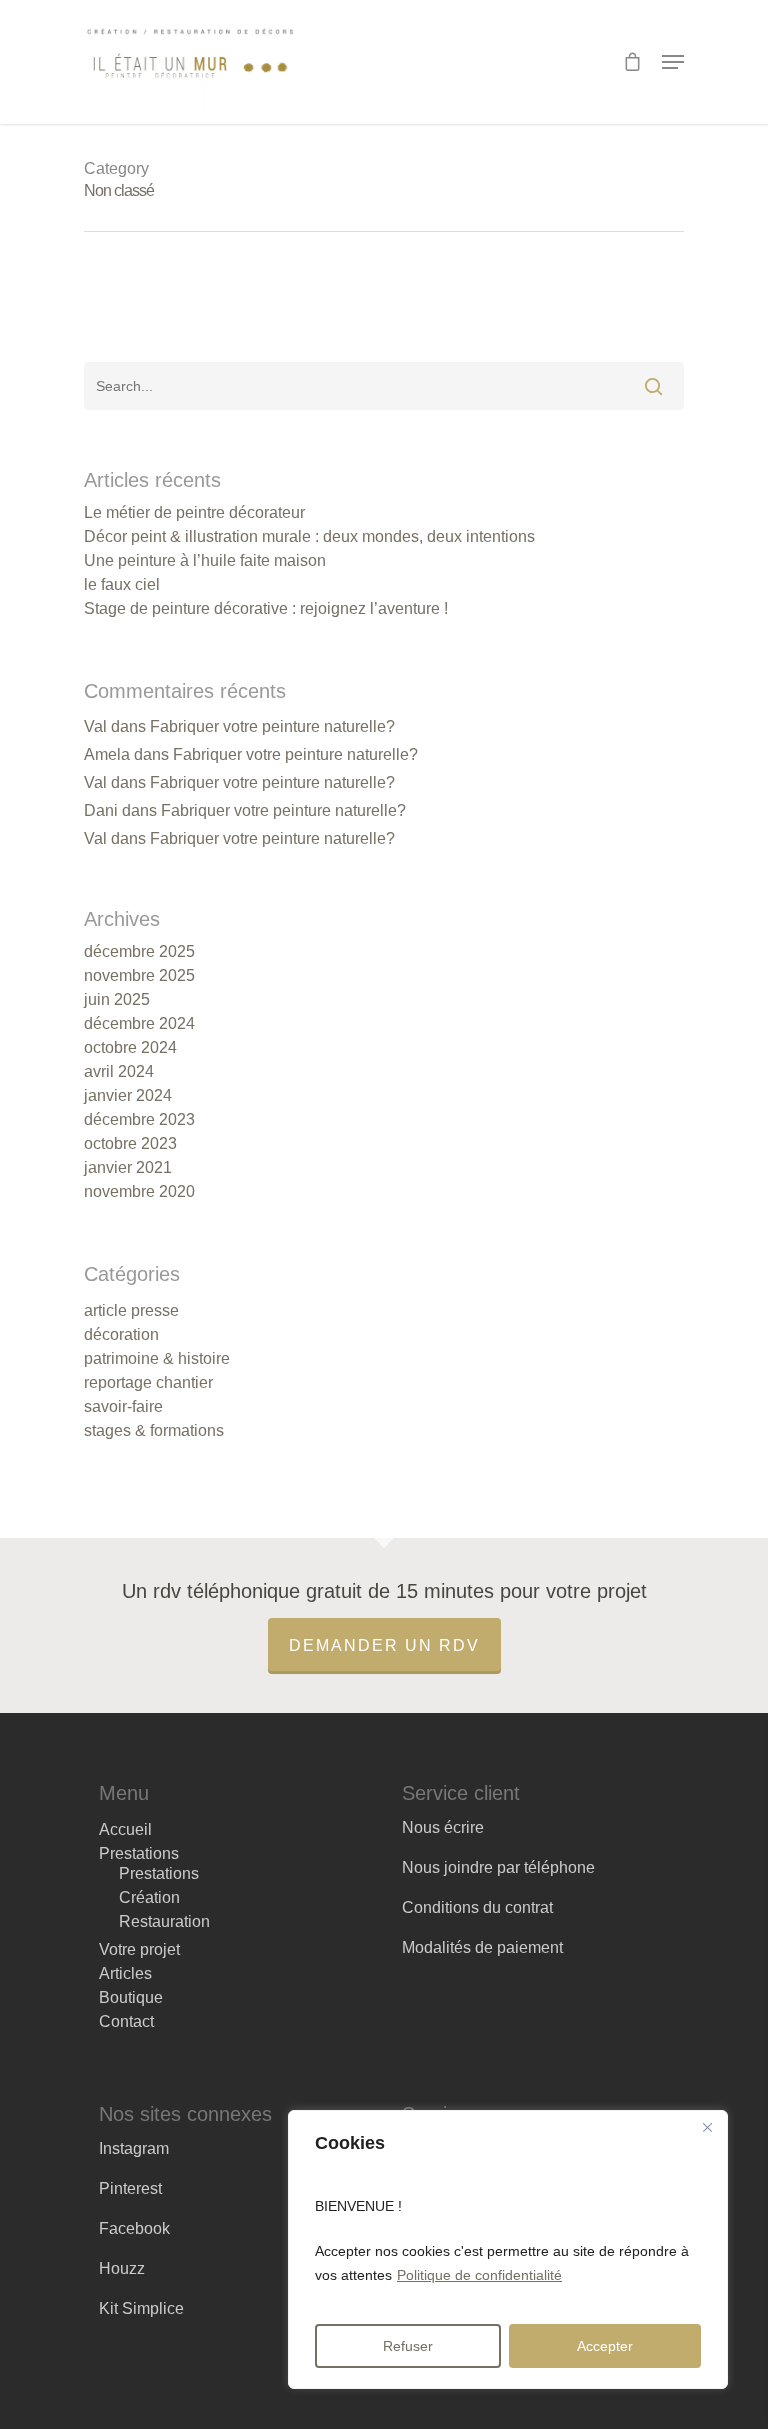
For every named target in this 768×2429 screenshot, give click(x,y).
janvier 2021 (128, 1168)
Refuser (408, 2346)
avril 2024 (119, 1072)
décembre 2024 (139, 1024)
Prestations (139, 1854)
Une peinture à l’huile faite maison (205, 561)
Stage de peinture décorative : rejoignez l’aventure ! (266, 609)
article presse (131, 1311)
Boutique (131, 1998)
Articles (125, 1974)
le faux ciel (122, 585)
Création (149, 1898)
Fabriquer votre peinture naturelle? (272, 726)
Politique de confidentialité (479, 2275)
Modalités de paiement (482, 1947)
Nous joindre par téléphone (498, 1867)
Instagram (134, 2148)
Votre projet (139, 1950)
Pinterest (130, 2188)
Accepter (605, 2346)
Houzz (122, 2268)
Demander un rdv (384, 1645)
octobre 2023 (130, 1144)
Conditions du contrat (477, 1907)
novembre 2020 (139, 1192)
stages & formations (154, 1431)
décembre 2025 (139, 952)
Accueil (125, 1830)
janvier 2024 (128, 1096)
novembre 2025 (139, 976)
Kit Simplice (141, 2308)
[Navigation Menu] (673, 62)
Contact (126, 2022)
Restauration (164, 1922)
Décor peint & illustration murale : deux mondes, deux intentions (309, 537)
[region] (508, 2249)
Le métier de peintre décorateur (194, 513)
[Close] (707, 2127)
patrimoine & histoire (157, 1359)
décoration (121, 1335)
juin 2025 (117, 1000)
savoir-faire (123, 1407)
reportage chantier (148, 1383)
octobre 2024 (130, 1048)
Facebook (134, 2228)
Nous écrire (443, 1827)
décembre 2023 (139, 1120)
